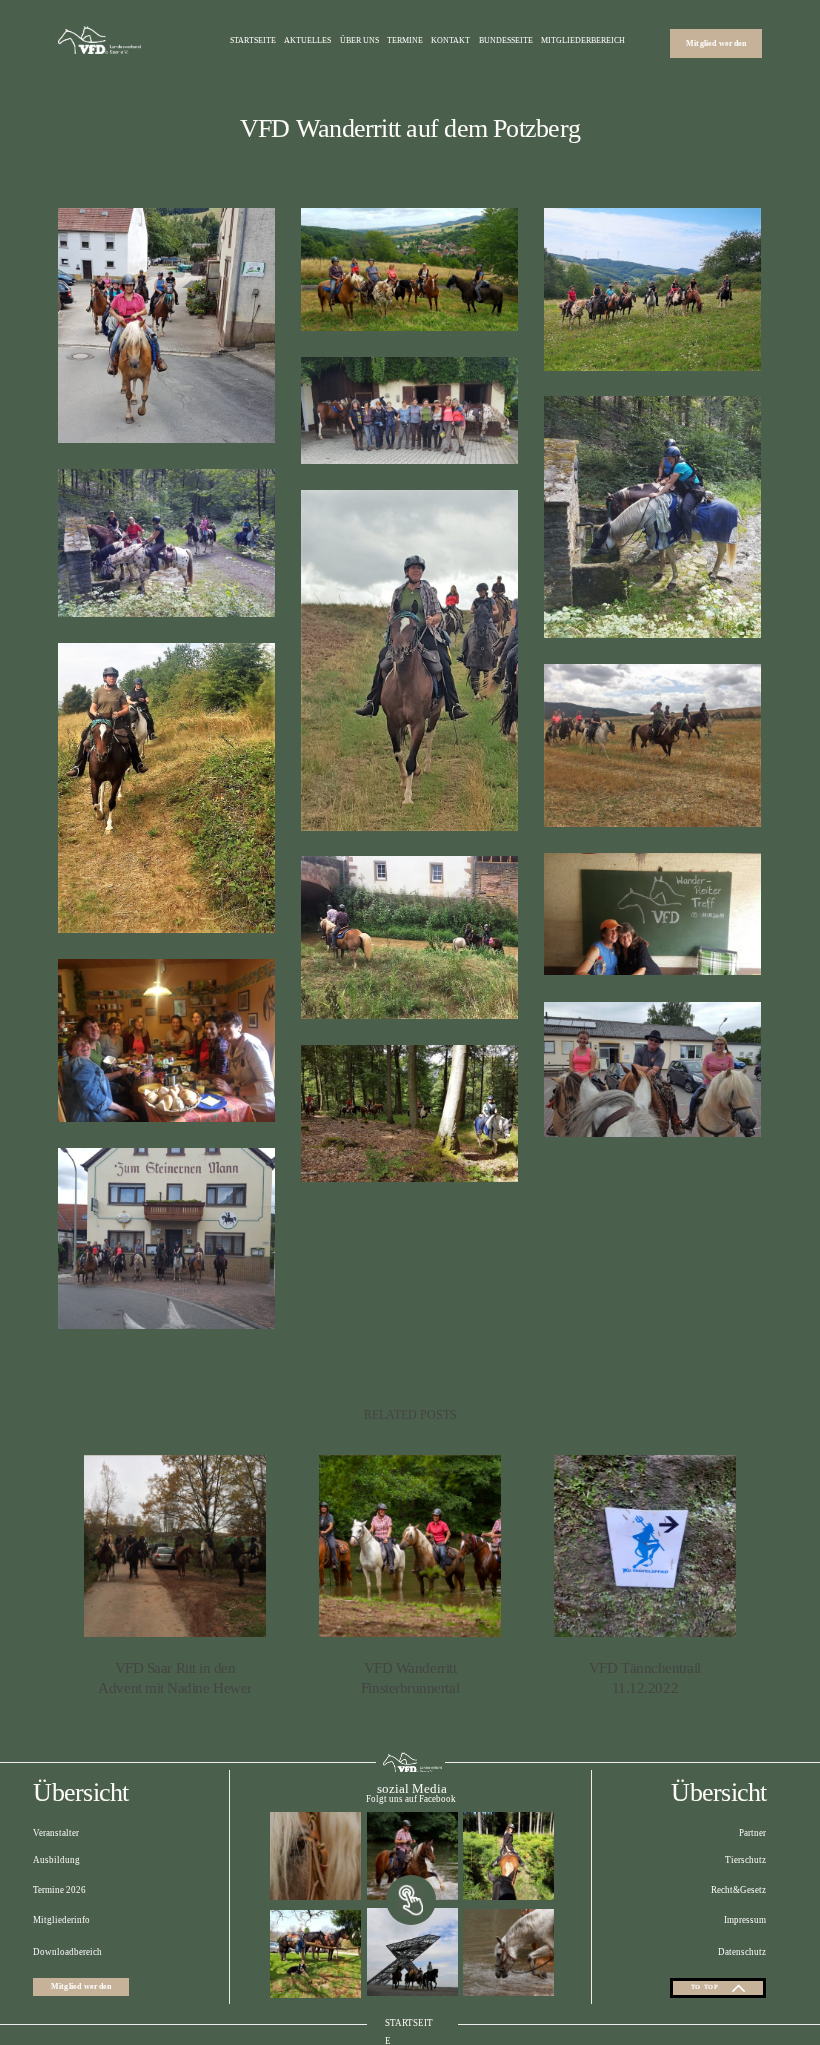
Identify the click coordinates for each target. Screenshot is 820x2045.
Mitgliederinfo (61, 1920)
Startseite (253, 41)
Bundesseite (506, 41)
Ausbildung (56, 1860)
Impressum (745, 1920)
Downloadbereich (67, 1952)
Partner (752, 1833)
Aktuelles (307, 41)
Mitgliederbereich (583, 41)
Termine (405, 41)
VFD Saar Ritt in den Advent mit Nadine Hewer (175, 1576)
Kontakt (450, 41)
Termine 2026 (59, 1890)
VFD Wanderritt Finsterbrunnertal (410, 1576)
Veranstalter (56, 1833)
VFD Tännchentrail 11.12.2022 (645, 1576)
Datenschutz (742, 1952)
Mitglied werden (716, 43)
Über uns (359, 41)
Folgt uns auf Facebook (411, 1799)
